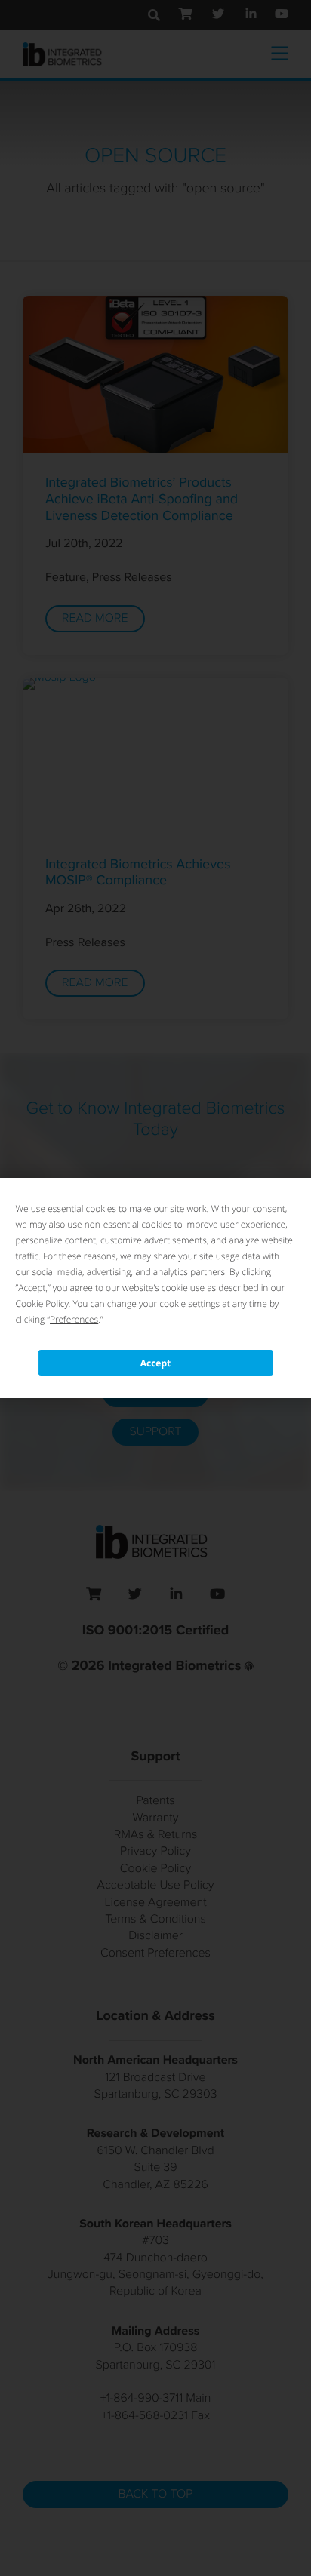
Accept (156, 1363)
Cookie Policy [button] (42, 1303)
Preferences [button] (74, 1319)
